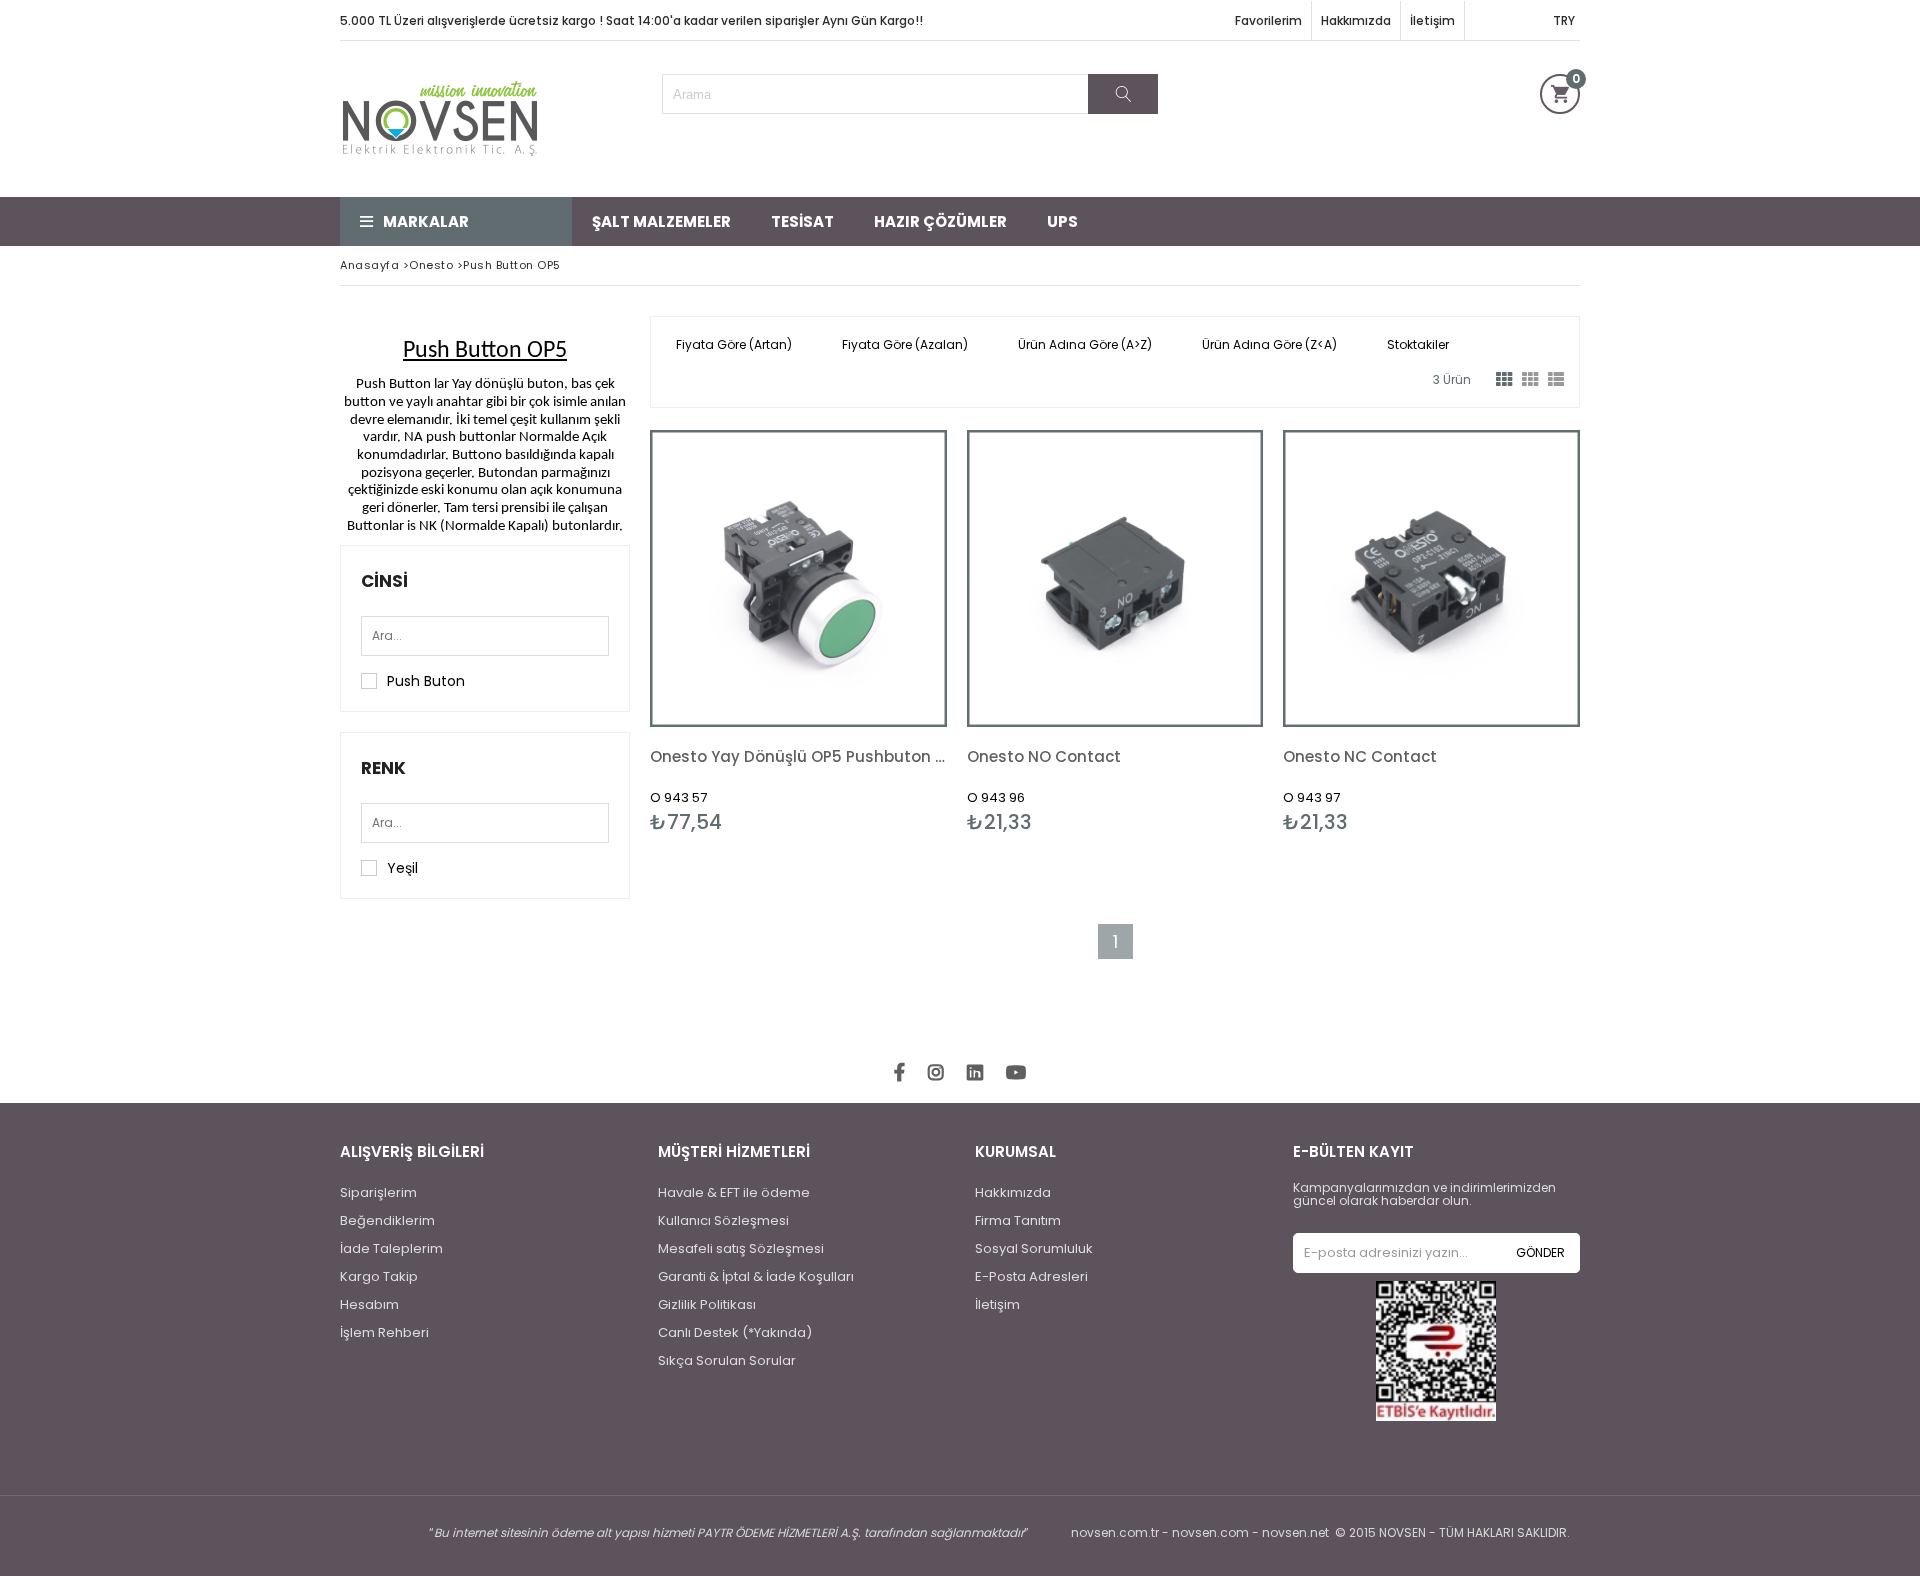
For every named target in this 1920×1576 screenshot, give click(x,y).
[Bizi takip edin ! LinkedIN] (975, 1073)
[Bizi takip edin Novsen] (440, 119)
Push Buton (426, 681)
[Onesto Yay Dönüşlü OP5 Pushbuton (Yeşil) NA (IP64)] (798, 578)
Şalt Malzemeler (661, 221)
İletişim (1432, 20)
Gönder (1540, 1252)
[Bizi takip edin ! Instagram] (936, 1073)
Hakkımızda (1356, 20)
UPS (1062, 221)
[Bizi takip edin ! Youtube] (1016, 1073)
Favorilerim (1268, 20)
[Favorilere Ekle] (798, 631)
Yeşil (402, 868)
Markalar (426, 221)
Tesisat (802, 221)
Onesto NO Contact (1044, 756)
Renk (383, 768)
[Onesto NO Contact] (1115, 578)
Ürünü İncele (869, 631)
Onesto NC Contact (1360, 756)
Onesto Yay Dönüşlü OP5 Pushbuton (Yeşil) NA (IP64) (798, 756)
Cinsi (384, 581)
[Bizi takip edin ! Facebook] (899, 1073)
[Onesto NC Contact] (1431, 578)
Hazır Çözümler (940, 221)
